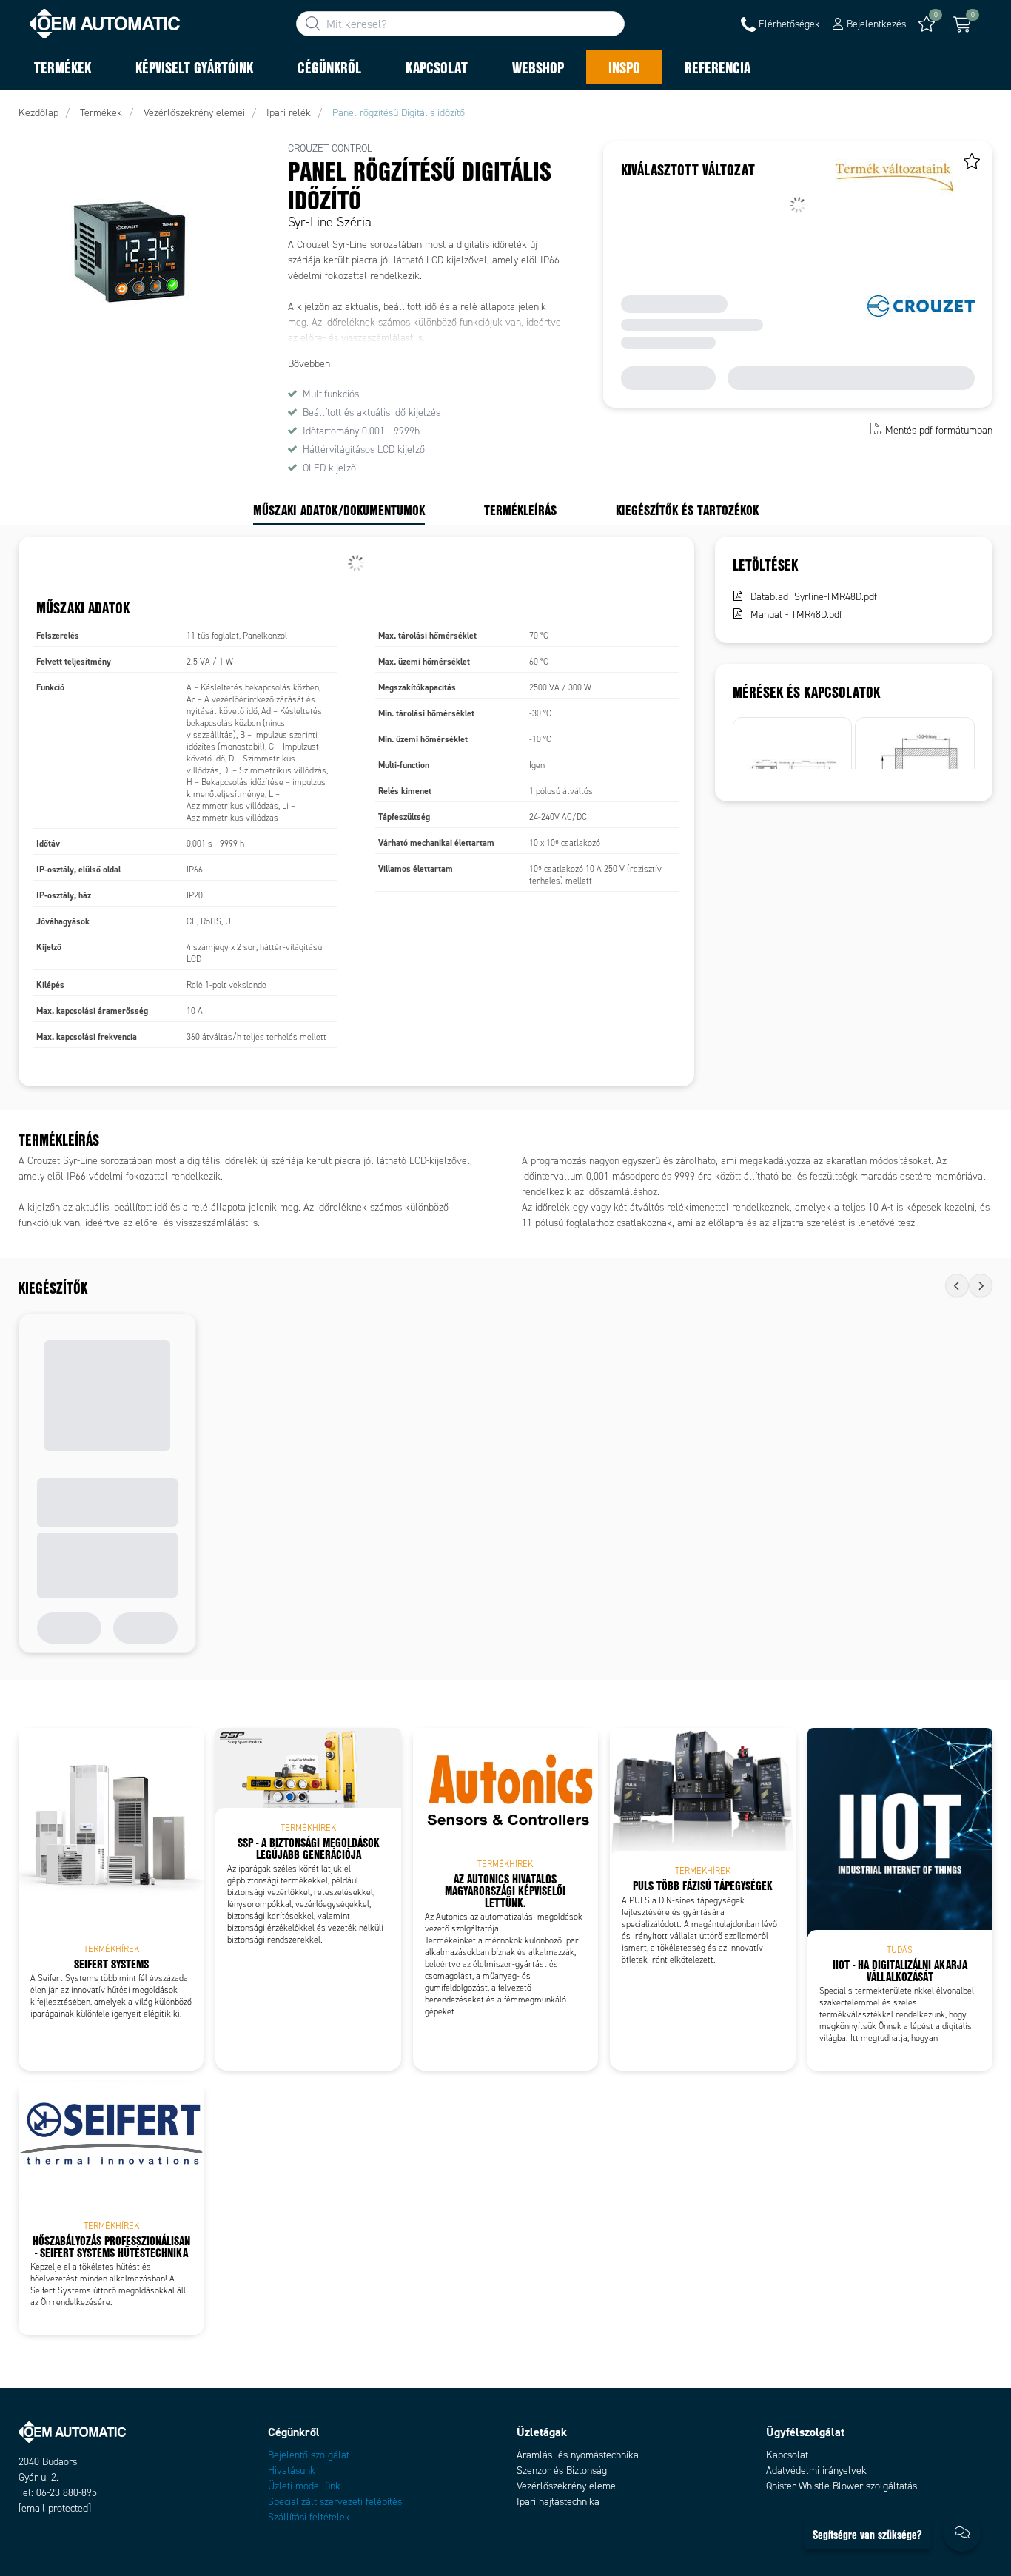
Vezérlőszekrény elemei (567, 2486)
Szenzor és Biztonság (562, 2471)
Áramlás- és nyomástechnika (578, 2455)
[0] (962, 24)
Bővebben (309, 364)
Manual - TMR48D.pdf (796, 615)
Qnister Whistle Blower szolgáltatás (842, 2486)
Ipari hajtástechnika (558, 2502)
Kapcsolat (787, 2455)
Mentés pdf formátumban (939, 430)
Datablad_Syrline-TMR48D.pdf (814, 597)
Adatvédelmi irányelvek (816, 2471)
